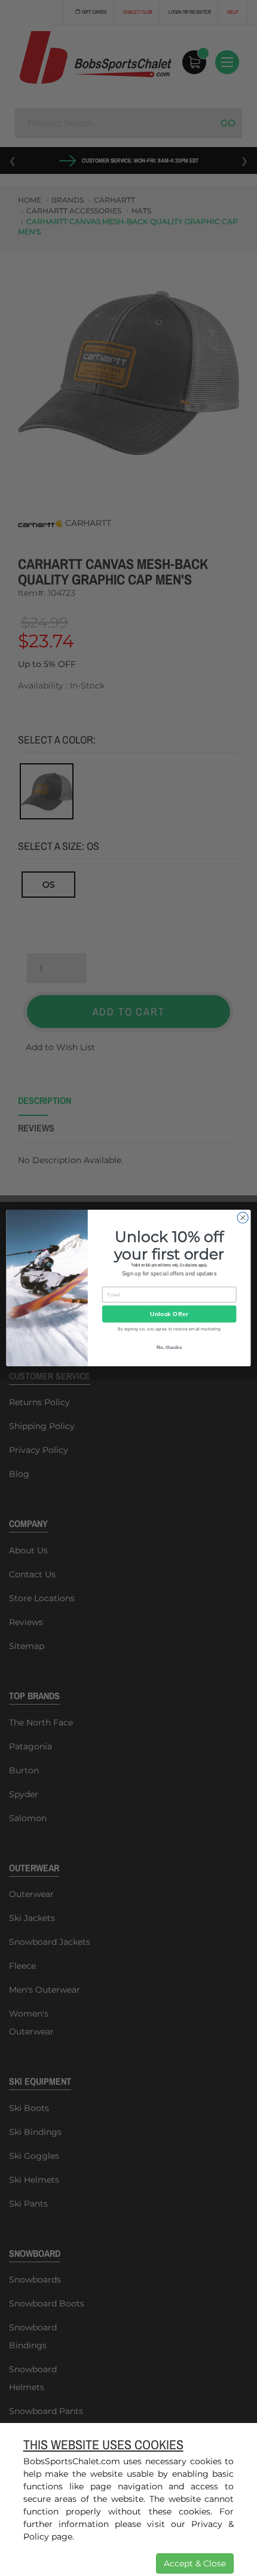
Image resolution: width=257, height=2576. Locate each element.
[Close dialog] (243, 1217)
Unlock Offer (169, 1314)
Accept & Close (195, 2563)
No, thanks (169, 1347)
